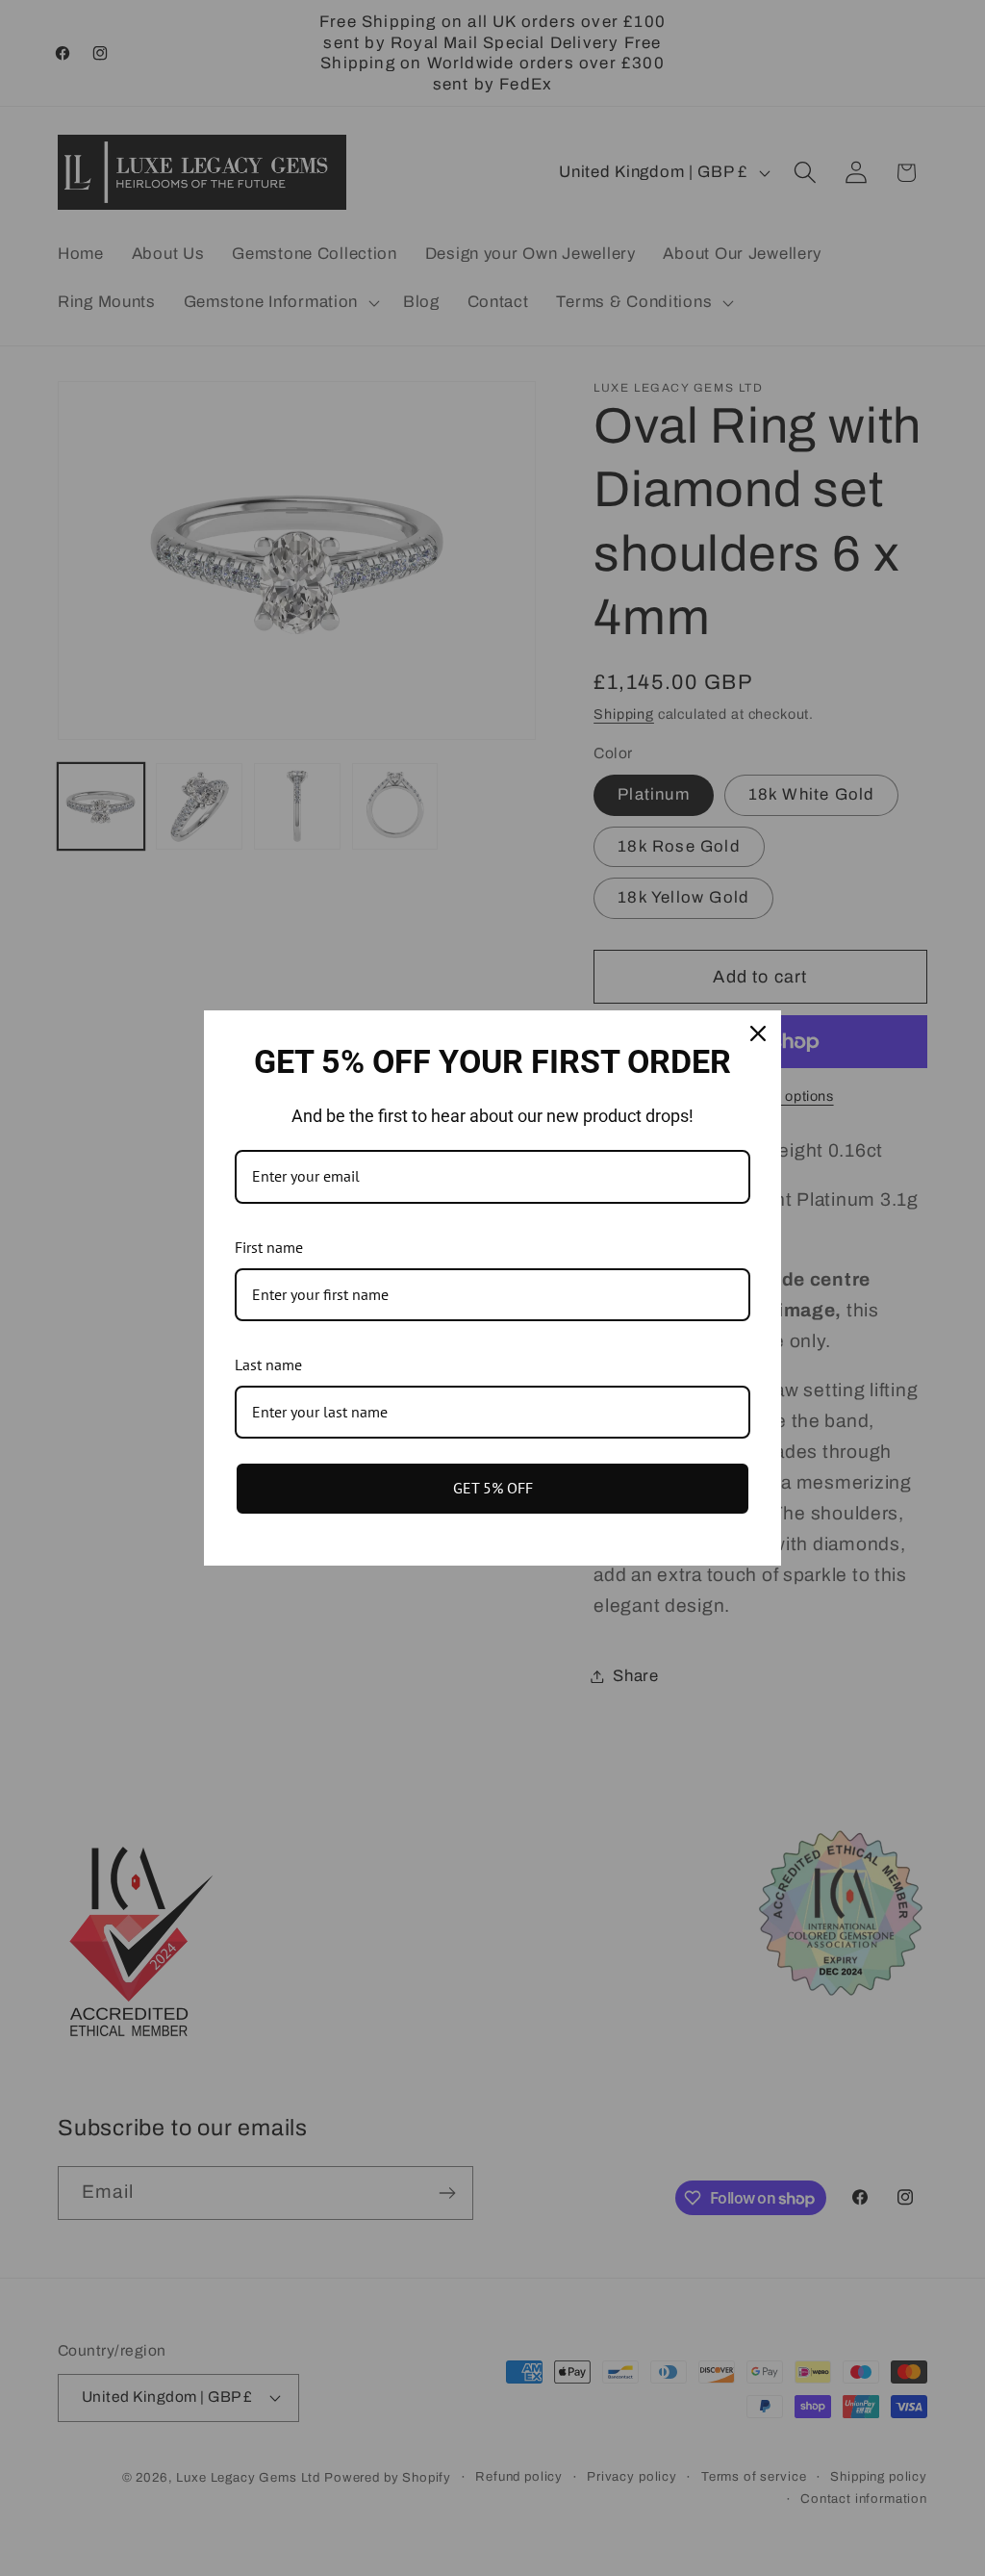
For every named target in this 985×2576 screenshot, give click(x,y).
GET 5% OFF (493, 1488)
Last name (268, 1365)
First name (269, 1247)
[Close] (758, 1033)
